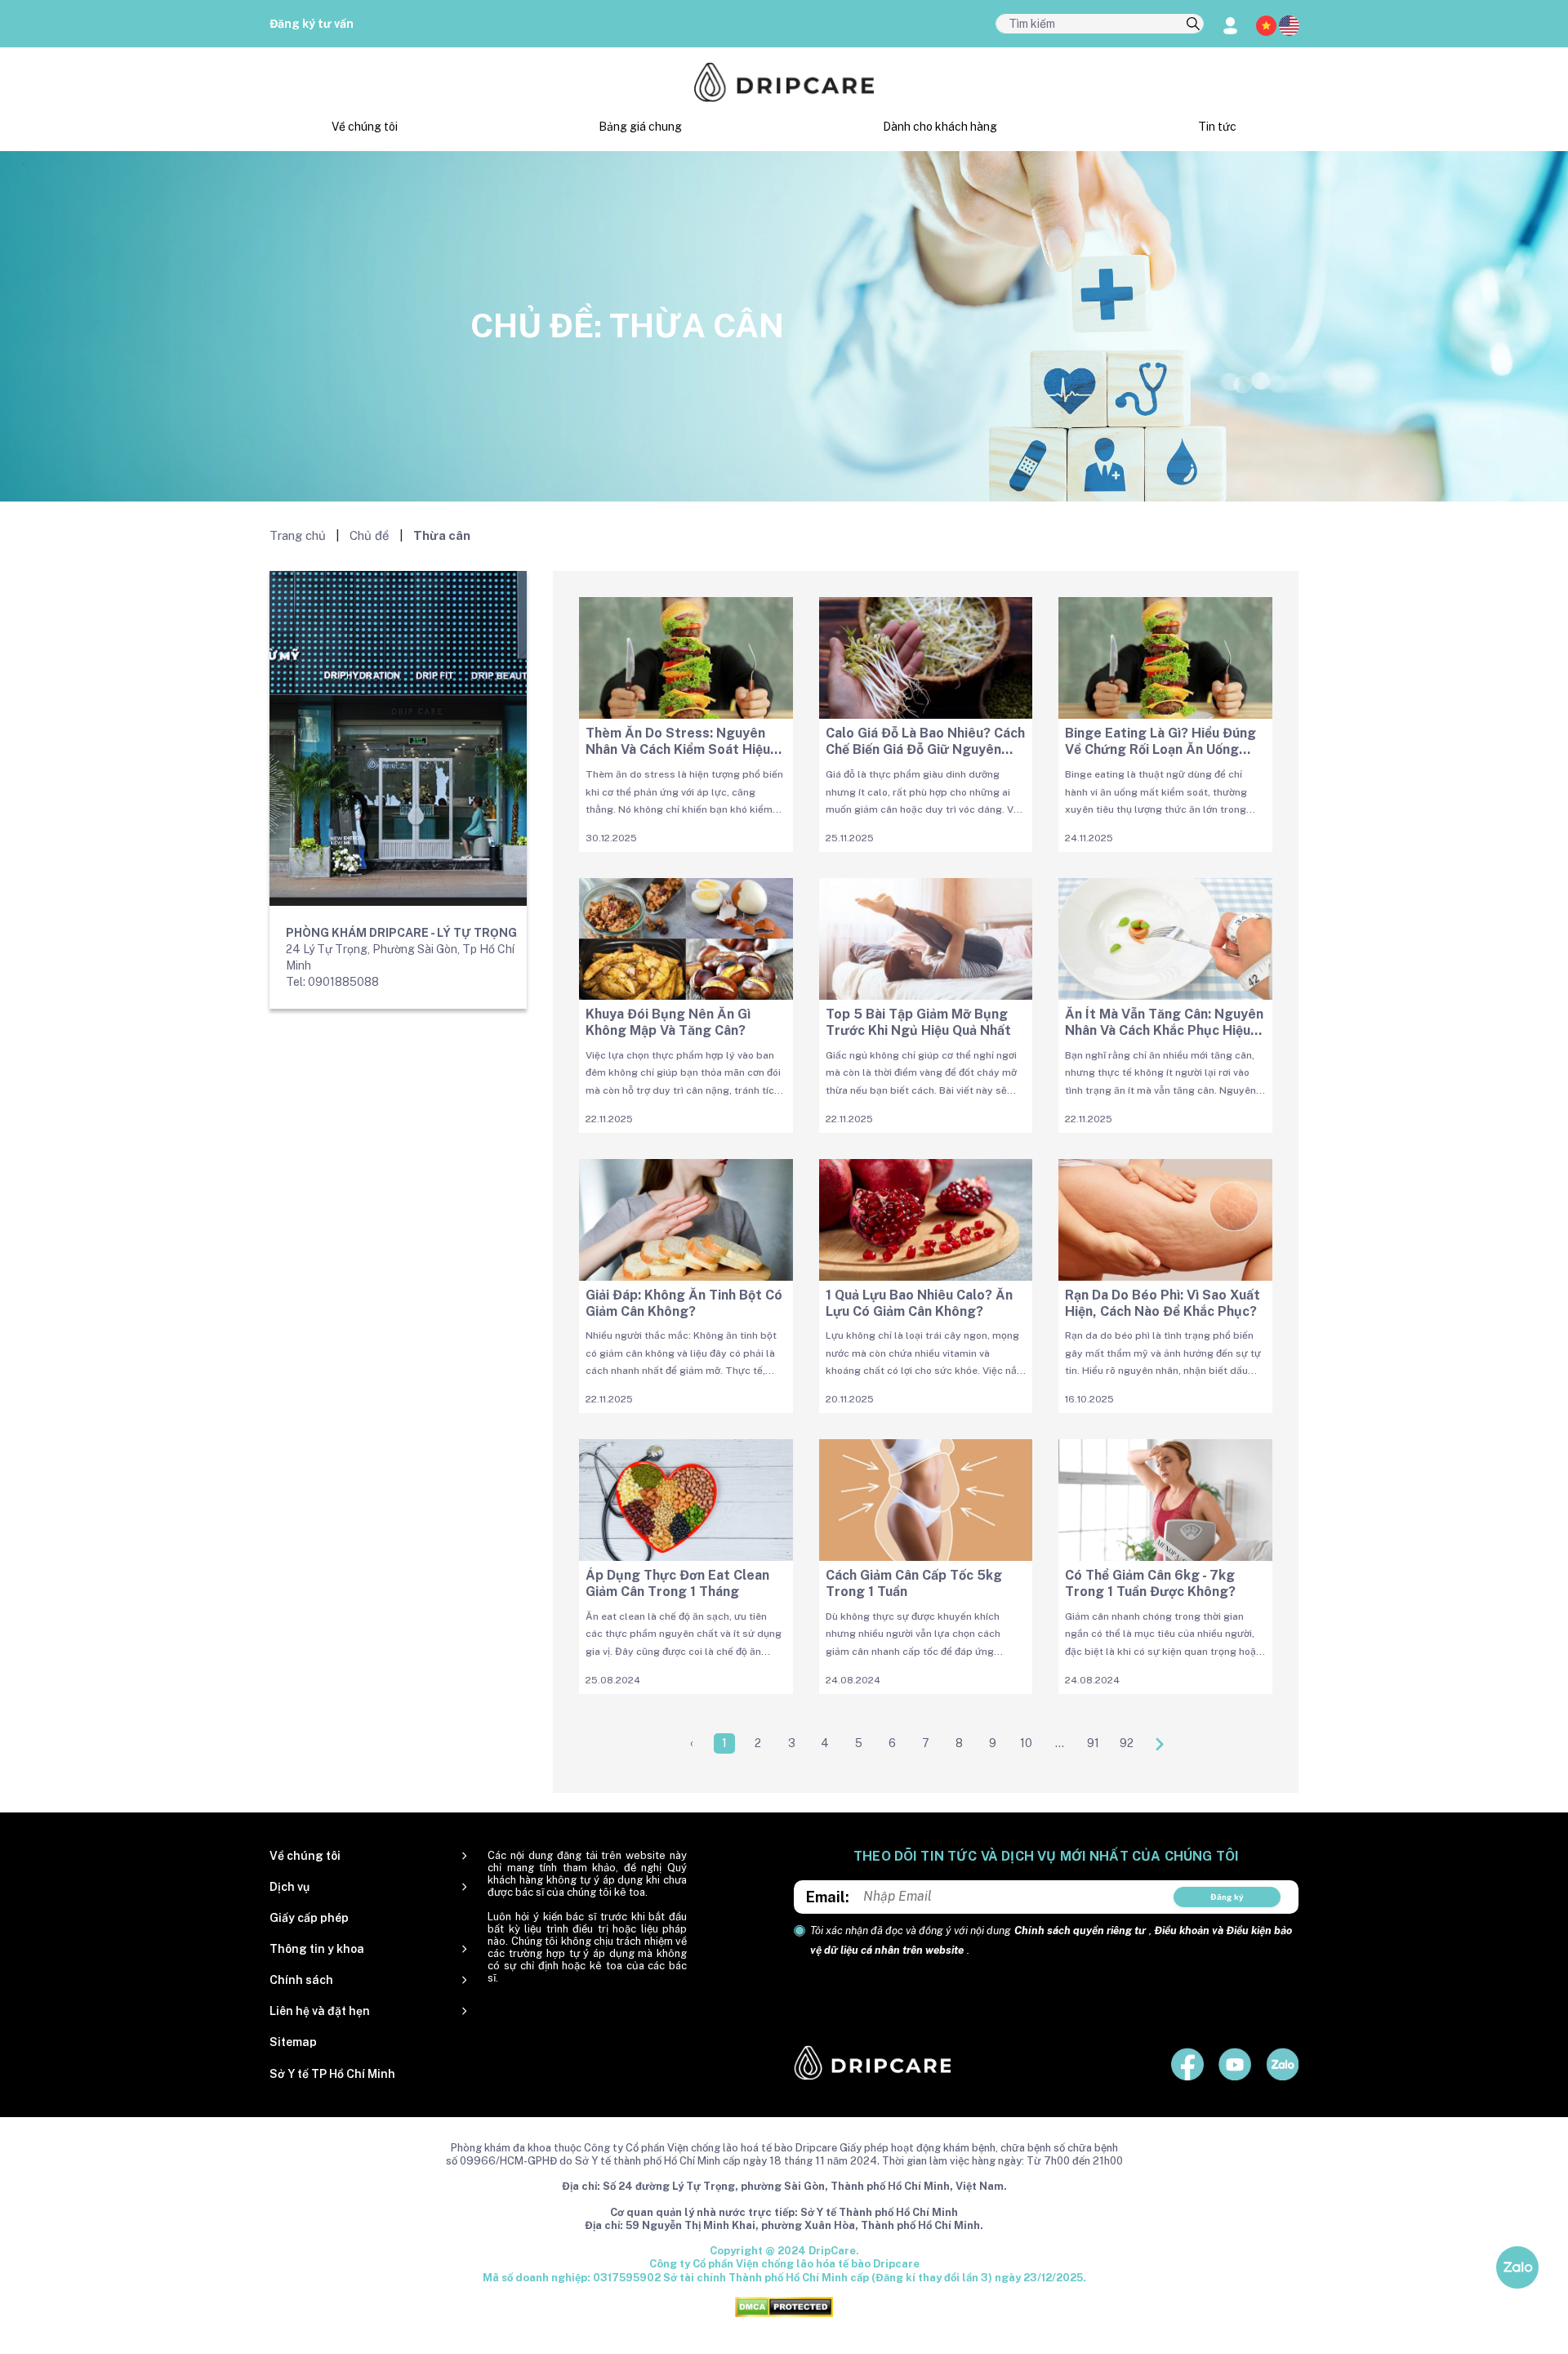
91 (1093, 1743)
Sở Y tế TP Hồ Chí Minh (332, 2074)
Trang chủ (298, 535)
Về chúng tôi (365, 127)
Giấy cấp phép (309, 1918)
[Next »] (1160, 1743)
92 (1127, 1743)
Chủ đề (370, 535)
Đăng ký (1227, 1897)
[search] (1193, 25)
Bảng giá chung (640, 127)
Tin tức (1217, 127)
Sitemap (293, 2042)
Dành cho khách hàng (940, 127)
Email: (828, 1897)
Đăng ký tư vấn (312, 24)
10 (1026, 1743)
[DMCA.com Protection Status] (784, 2306)
